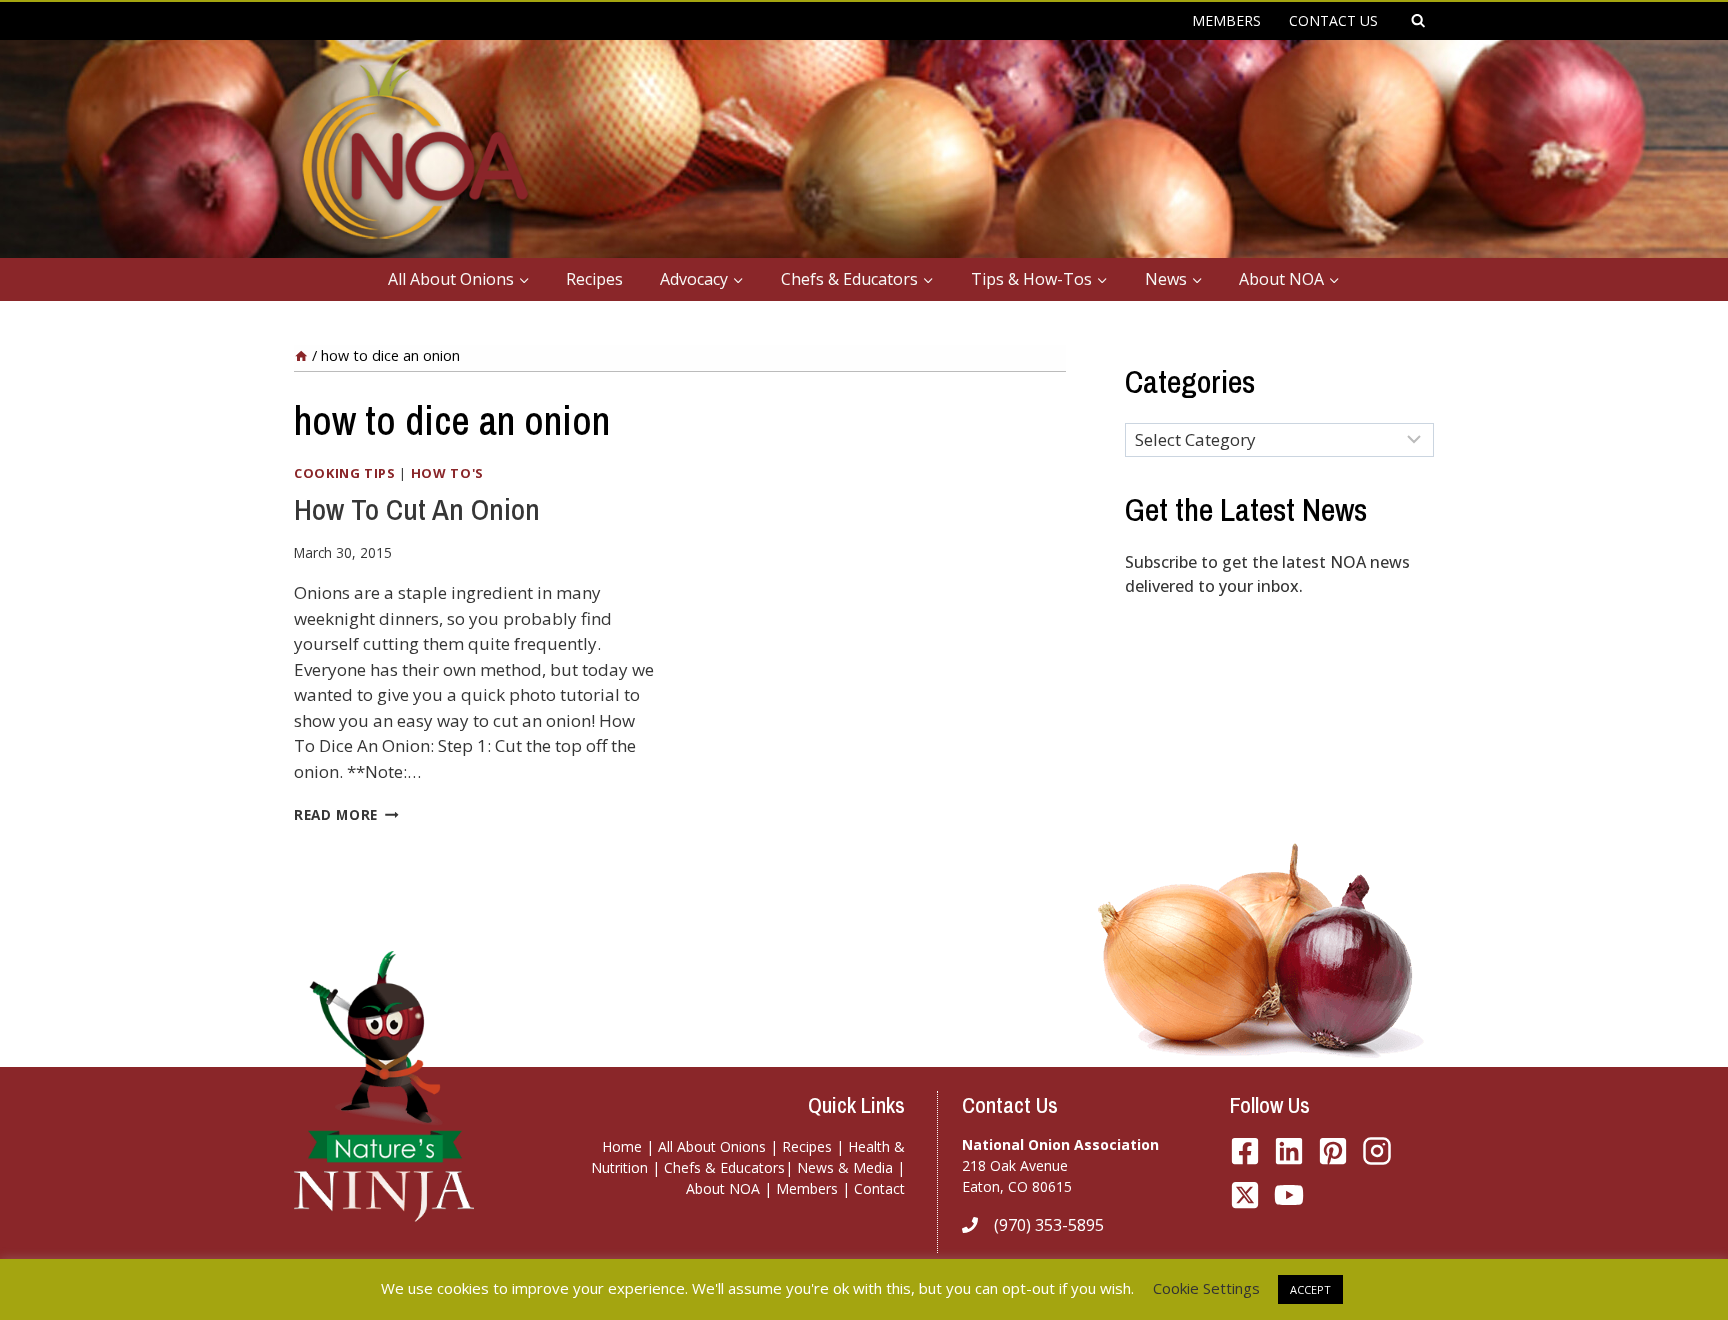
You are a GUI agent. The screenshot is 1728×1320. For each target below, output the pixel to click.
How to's (447, 473)
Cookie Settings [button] (1206, 1288)
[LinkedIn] (1289, 1151)
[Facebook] (1245, 1151)
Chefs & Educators (724, 1167)
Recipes (594, 279)
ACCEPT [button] (1310, 1289)
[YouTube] (1245, 1195)
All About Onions (712, 1146)
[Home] (301, 355)
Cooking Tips (345, 473)
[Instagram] (1377, 1151)
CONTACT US (1333, 20)
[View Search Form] (1418, 21)
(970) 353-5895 (1049, 1225)
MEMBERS (1226, 20)
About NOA (723, 1188)
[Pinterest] (1333, 1151)
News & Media (845, 1167)
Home (622, 1146)
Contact (879, 1188)
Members (807, 1188)
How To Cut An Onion (417, 509)
